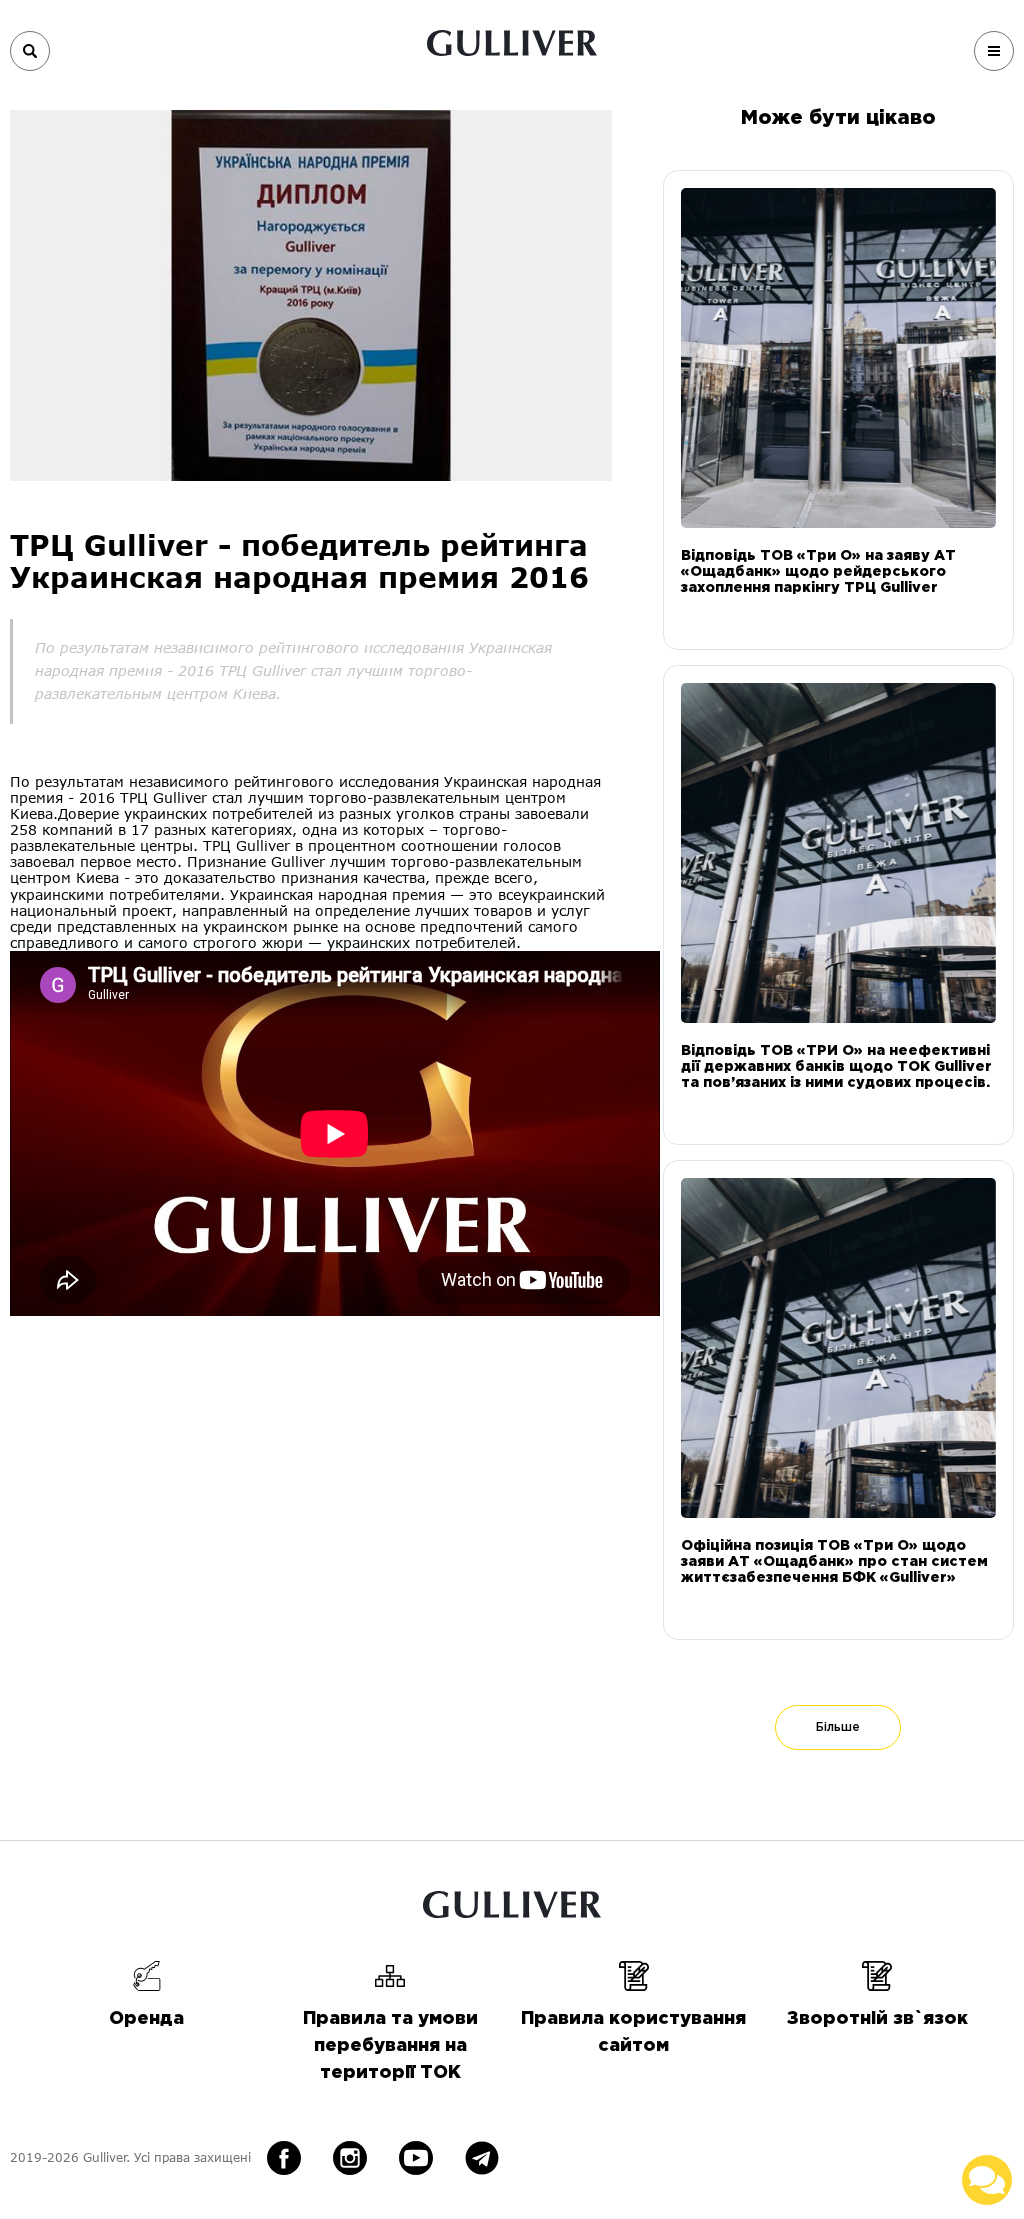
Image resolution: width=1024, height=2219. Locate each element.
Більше (838, 1727)
